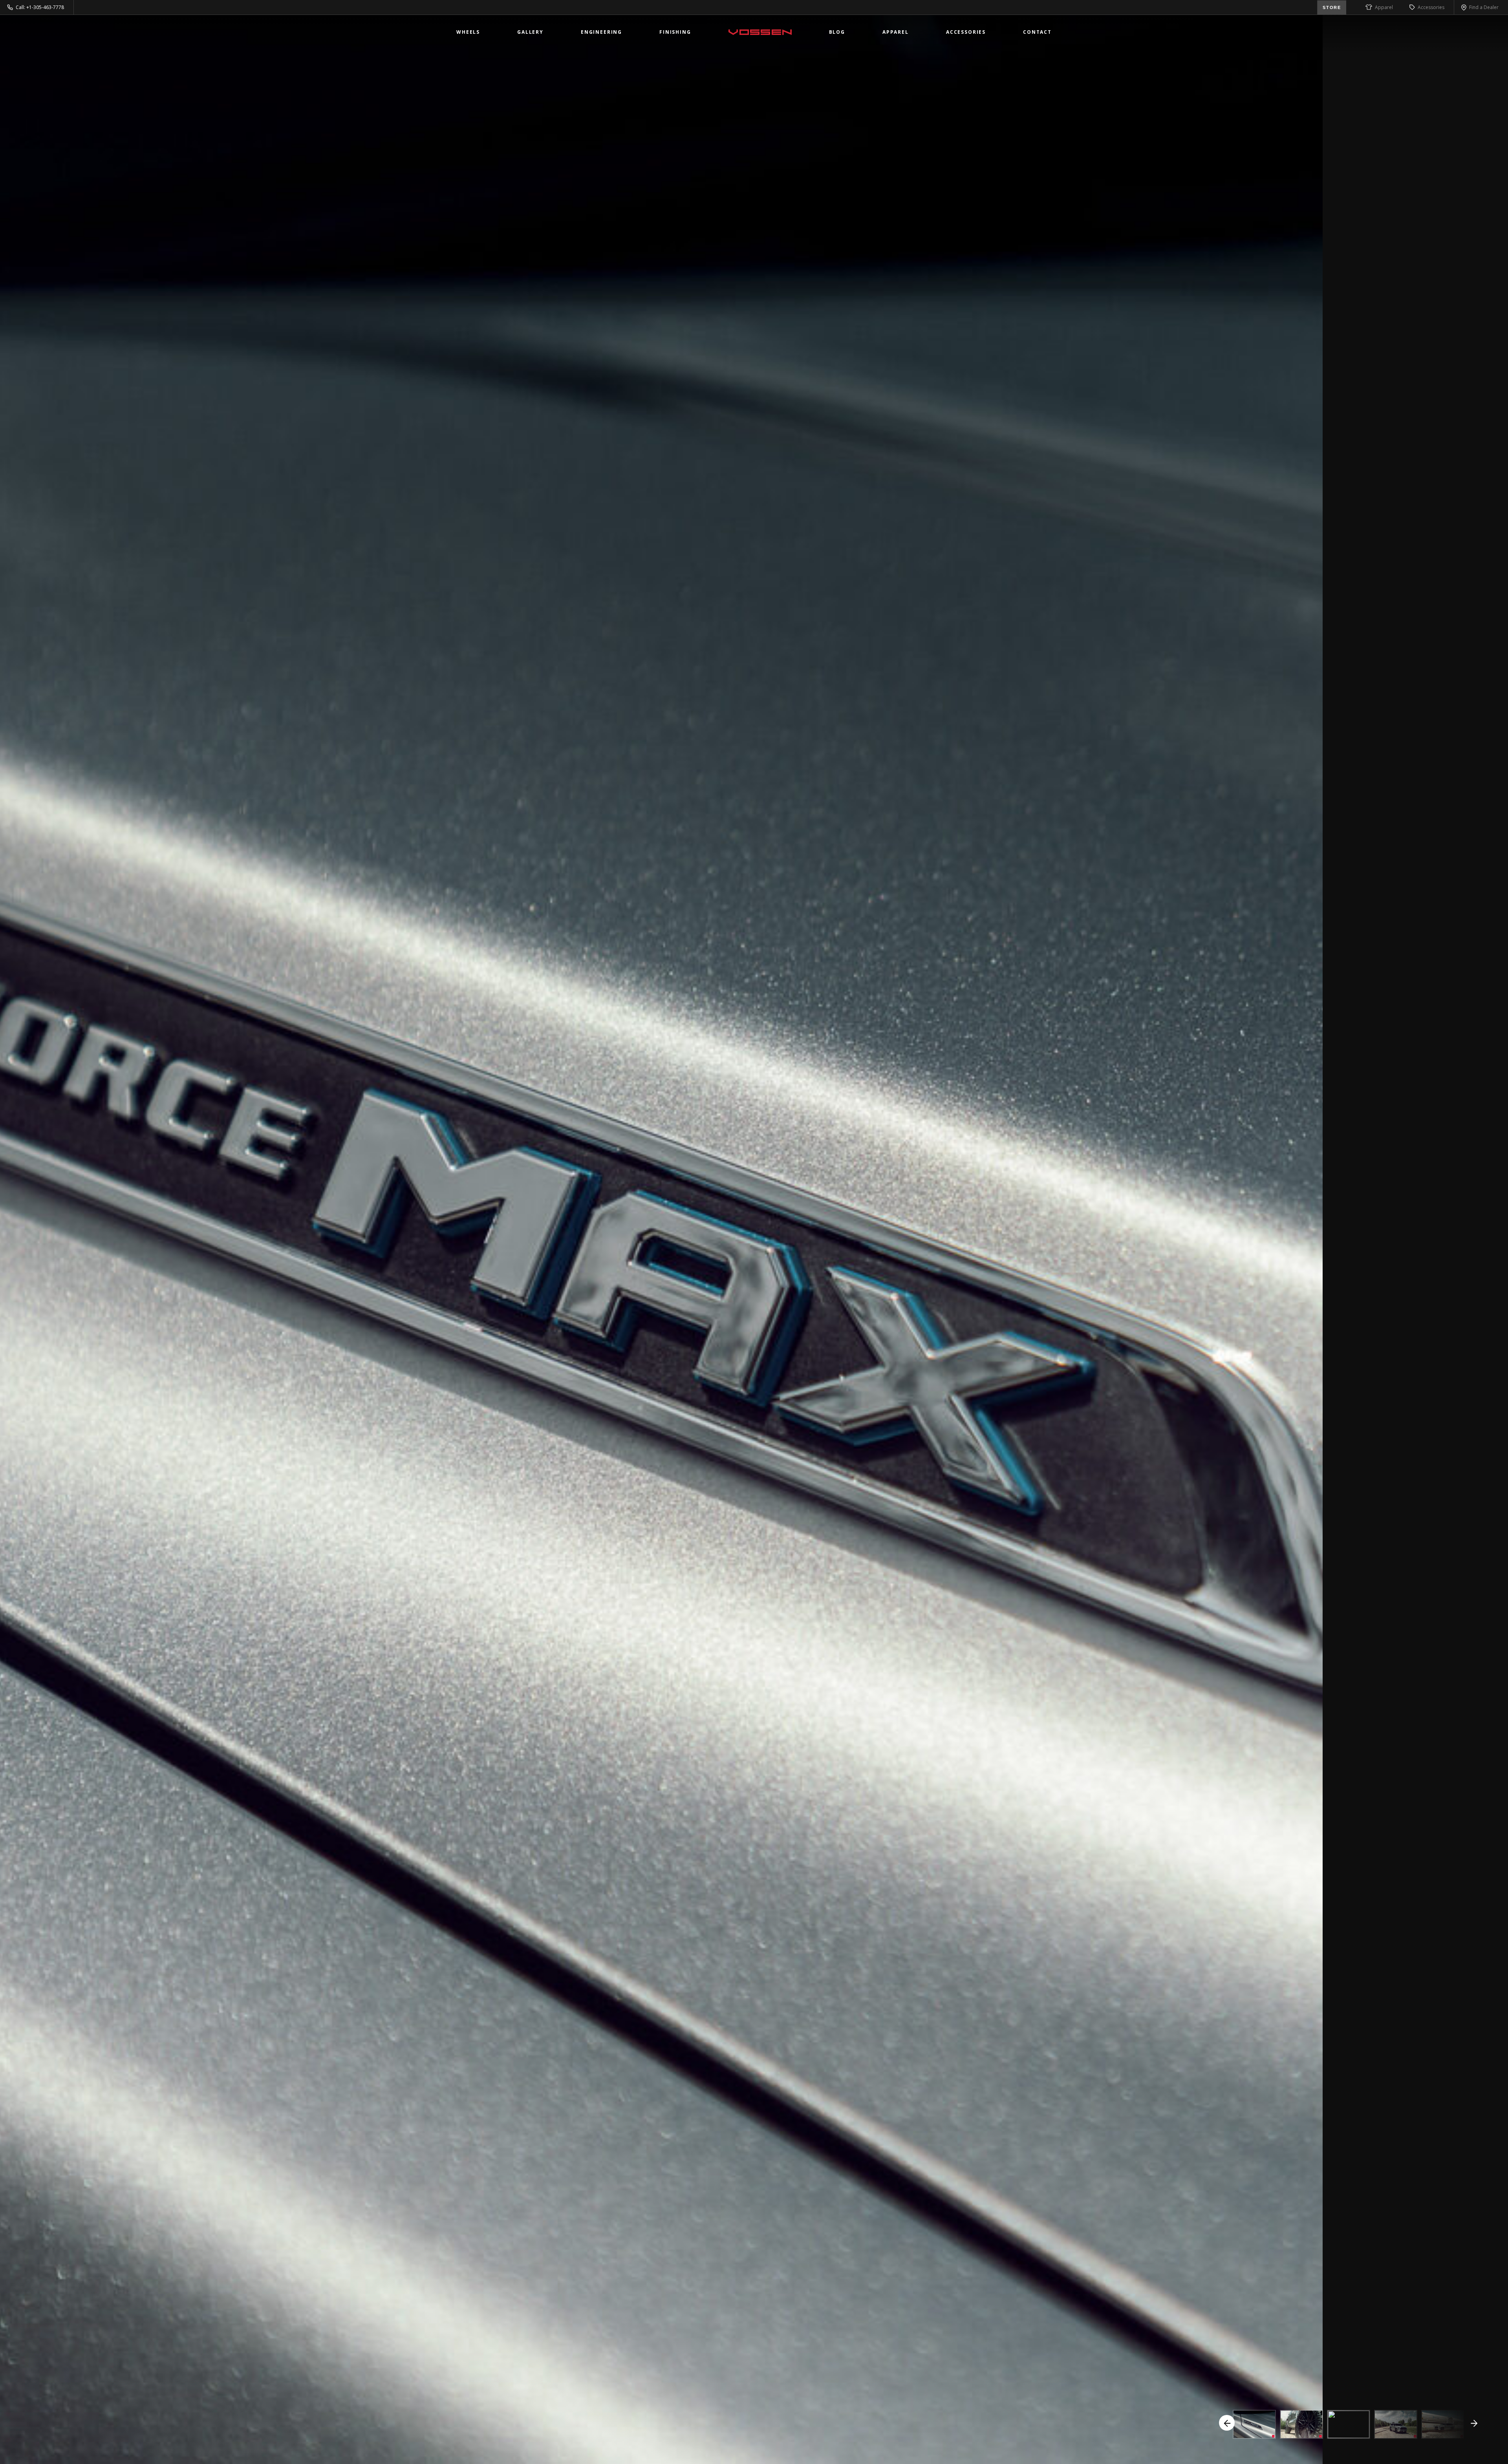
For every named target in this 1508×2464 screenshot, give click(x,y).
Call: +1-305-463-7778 (40, 7)
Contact (1037, 32)
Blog (837, 32)
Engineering (601, 32)
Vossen (760, 32)
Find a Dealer (1484, 7)
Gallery (530, 32)
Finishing (675, 32)
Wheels (468, 32)
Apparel (1384, 7)
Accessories (1431, 7)
